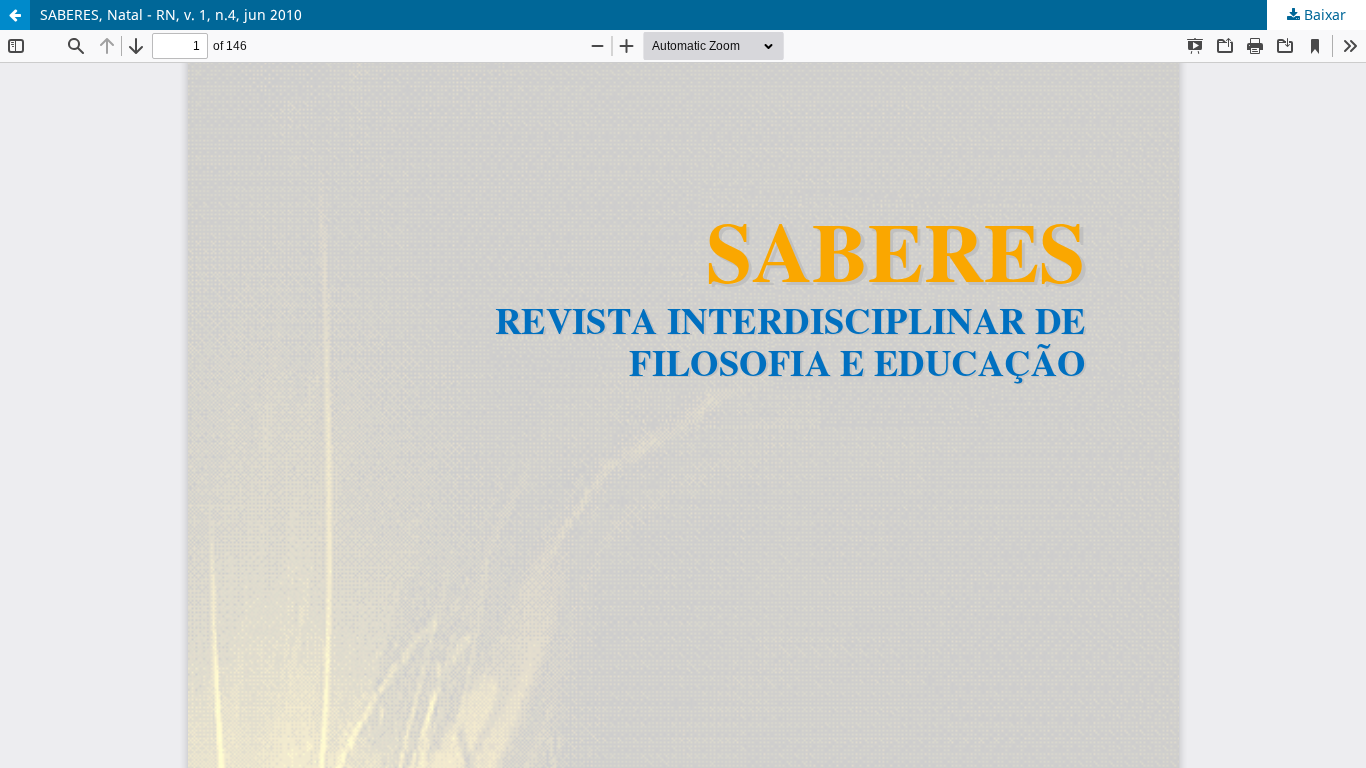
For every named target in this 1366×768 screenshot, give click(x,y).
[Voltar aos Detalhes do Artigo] (15, 15)
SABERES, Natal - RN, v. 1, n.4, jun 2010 (171, 14)
